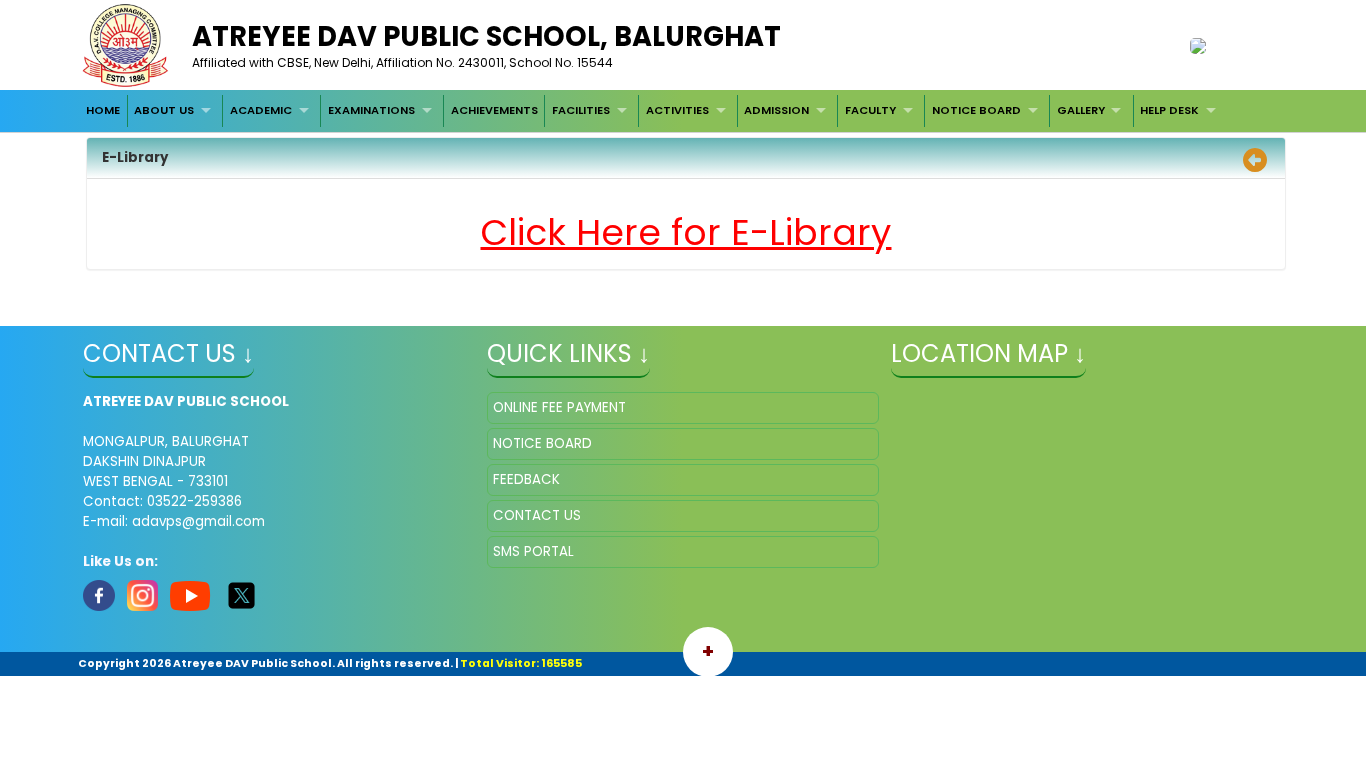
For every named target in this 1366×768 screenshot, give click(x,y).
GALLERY (1081, 110)
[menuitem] (103, 111)
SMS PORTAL (533, 551)
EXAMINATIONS (371, 110)
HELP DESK (1169, 110)
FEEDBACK (526, 479)
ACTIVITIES (677, 110)
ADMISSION (776, 110)
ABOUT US (164, 110)
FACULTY (870, 110)
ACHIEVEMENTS (494, 110)
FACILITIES (581, 110)
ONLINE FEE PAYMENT (559, 407)
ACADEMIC (261, 110)
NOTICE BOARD (976, 110)
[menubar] (653, 111)
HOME (103, 110)
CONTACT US (537, 515)
